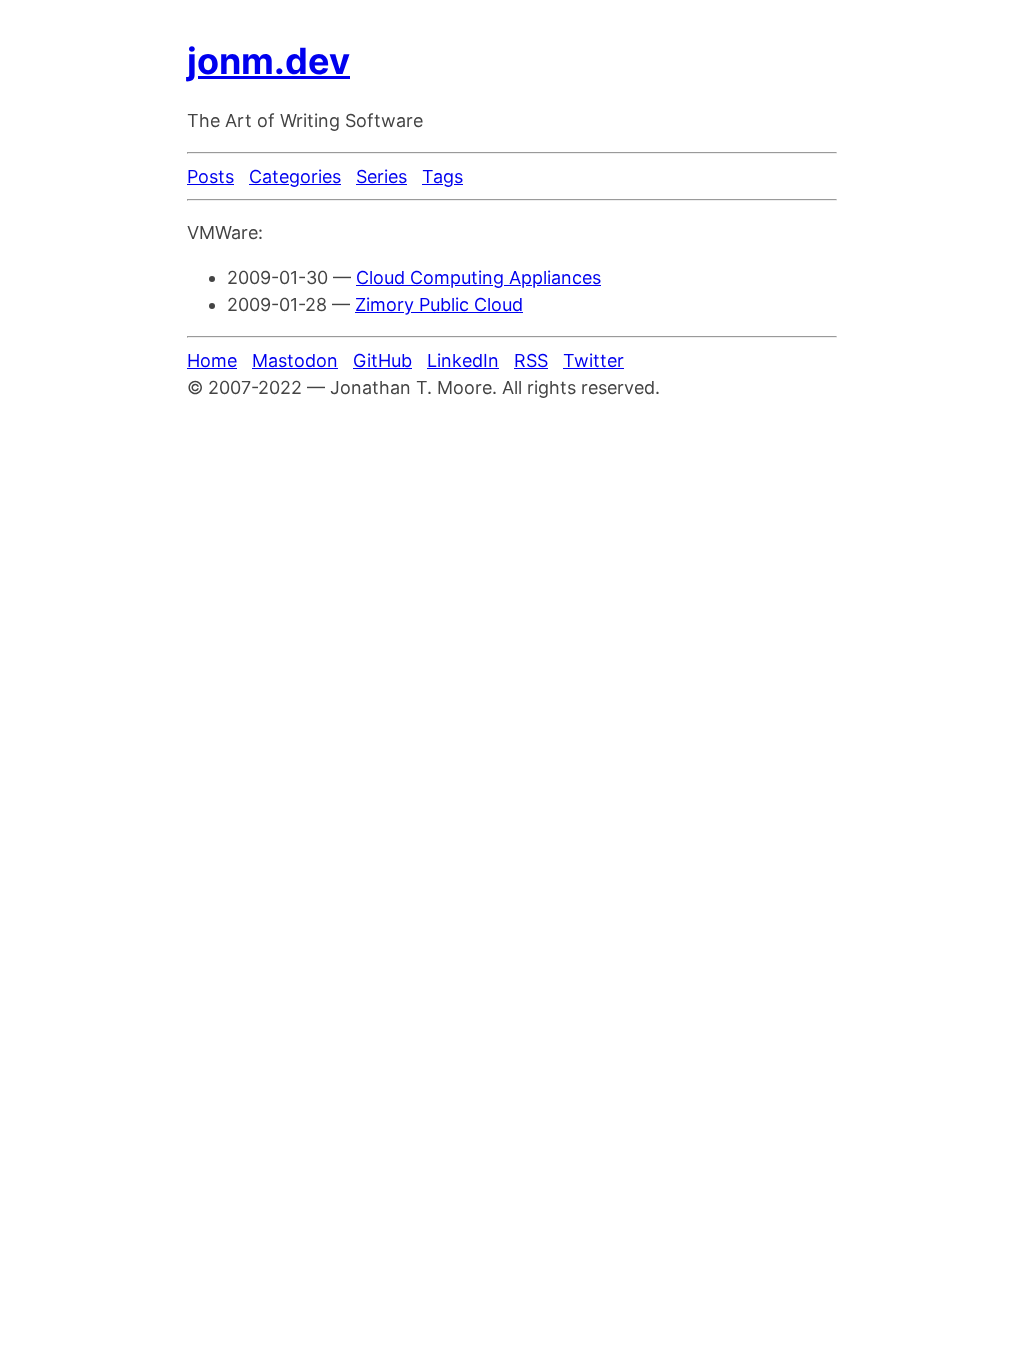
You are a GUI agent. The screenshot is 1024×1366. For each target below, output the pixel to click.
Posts (210, 176)
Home (212, 360)
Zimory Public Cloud (439, 304)
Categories (295, 176)
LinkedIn (463, 360)
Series (381, 176)
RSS (531, 360)
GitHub (382, 360)
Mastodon (295, 360)
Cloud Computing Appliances (478, 277)
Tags (442, 176)
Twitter (593, 360)
